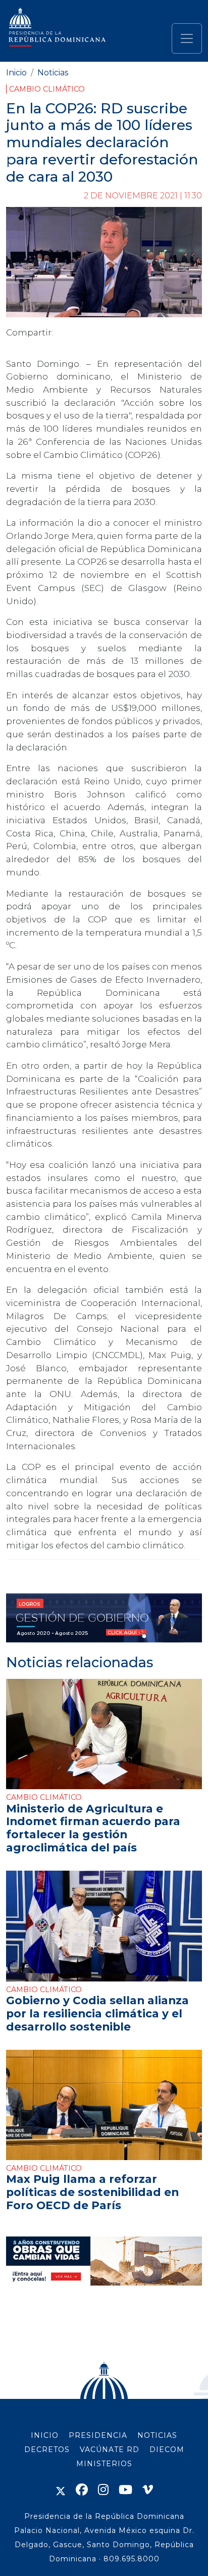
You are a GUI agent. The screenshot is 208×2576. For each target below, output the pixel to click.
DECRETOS (47, 2450)
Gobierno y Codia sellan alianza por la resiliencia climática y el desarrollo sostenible (97, 2013)
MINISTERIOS (104, 2464)
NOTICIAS (157, 2435)
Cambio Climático (47, 89)
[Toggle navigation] (187, 38)
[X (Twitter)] (61, 2490)
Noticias (53, 73)
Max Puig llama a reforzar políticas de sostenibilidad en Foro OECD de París (92, 2192)
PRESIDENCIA (98, 2435)
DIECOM (167, 2450)
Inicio (16, 73)
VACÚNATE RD (110, 2450)
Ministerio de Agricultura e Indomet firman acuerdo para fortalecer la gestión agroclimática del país (93, 1828)
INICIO (45, 2435)
